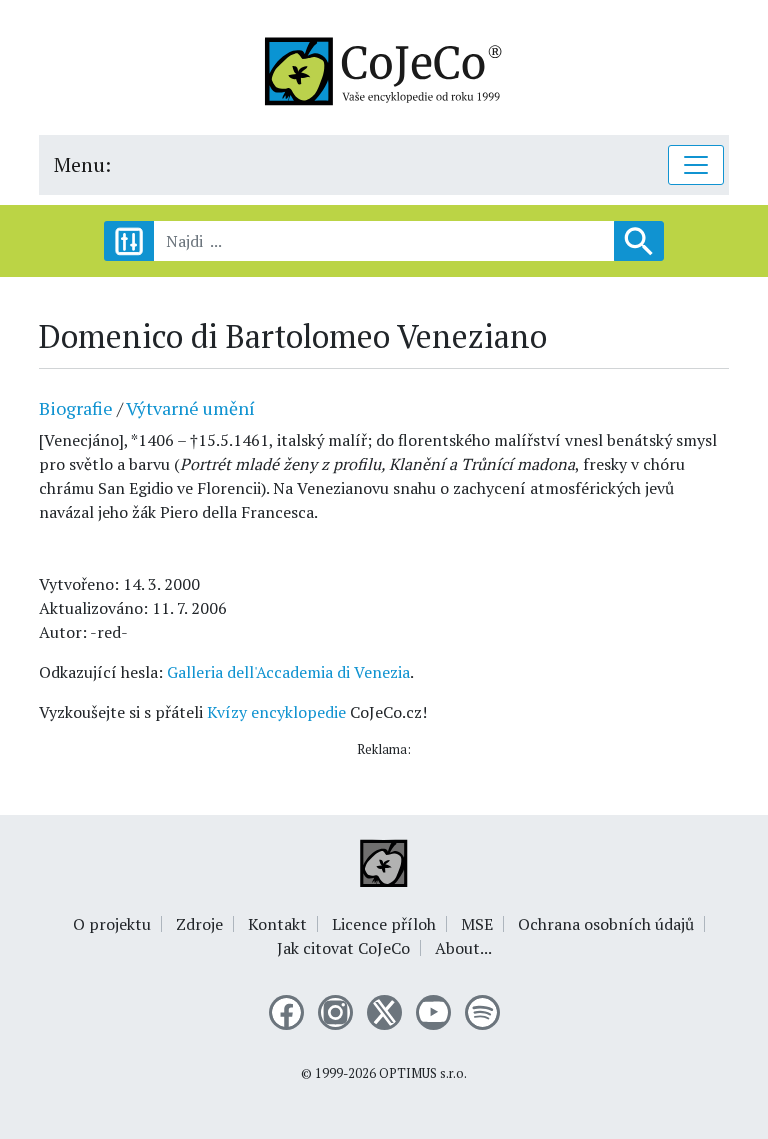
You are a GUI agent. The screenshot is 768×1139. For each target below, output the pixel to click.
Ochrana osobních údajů (606, 924)
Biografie (76, 408)
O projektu (112, 924)
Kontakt (277, 924)
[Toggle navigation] (696, 165)
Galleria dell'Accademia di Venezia (288, 672)
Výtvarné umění (190, 408)
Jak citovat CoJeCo (343, 948)
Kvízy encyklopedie (276, 712)
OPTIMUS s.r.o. (423, 1073)
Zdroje (199, 924)
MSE (477, 924)
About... (463, 948)
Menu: (82, 164)
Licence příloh (384, 924)
